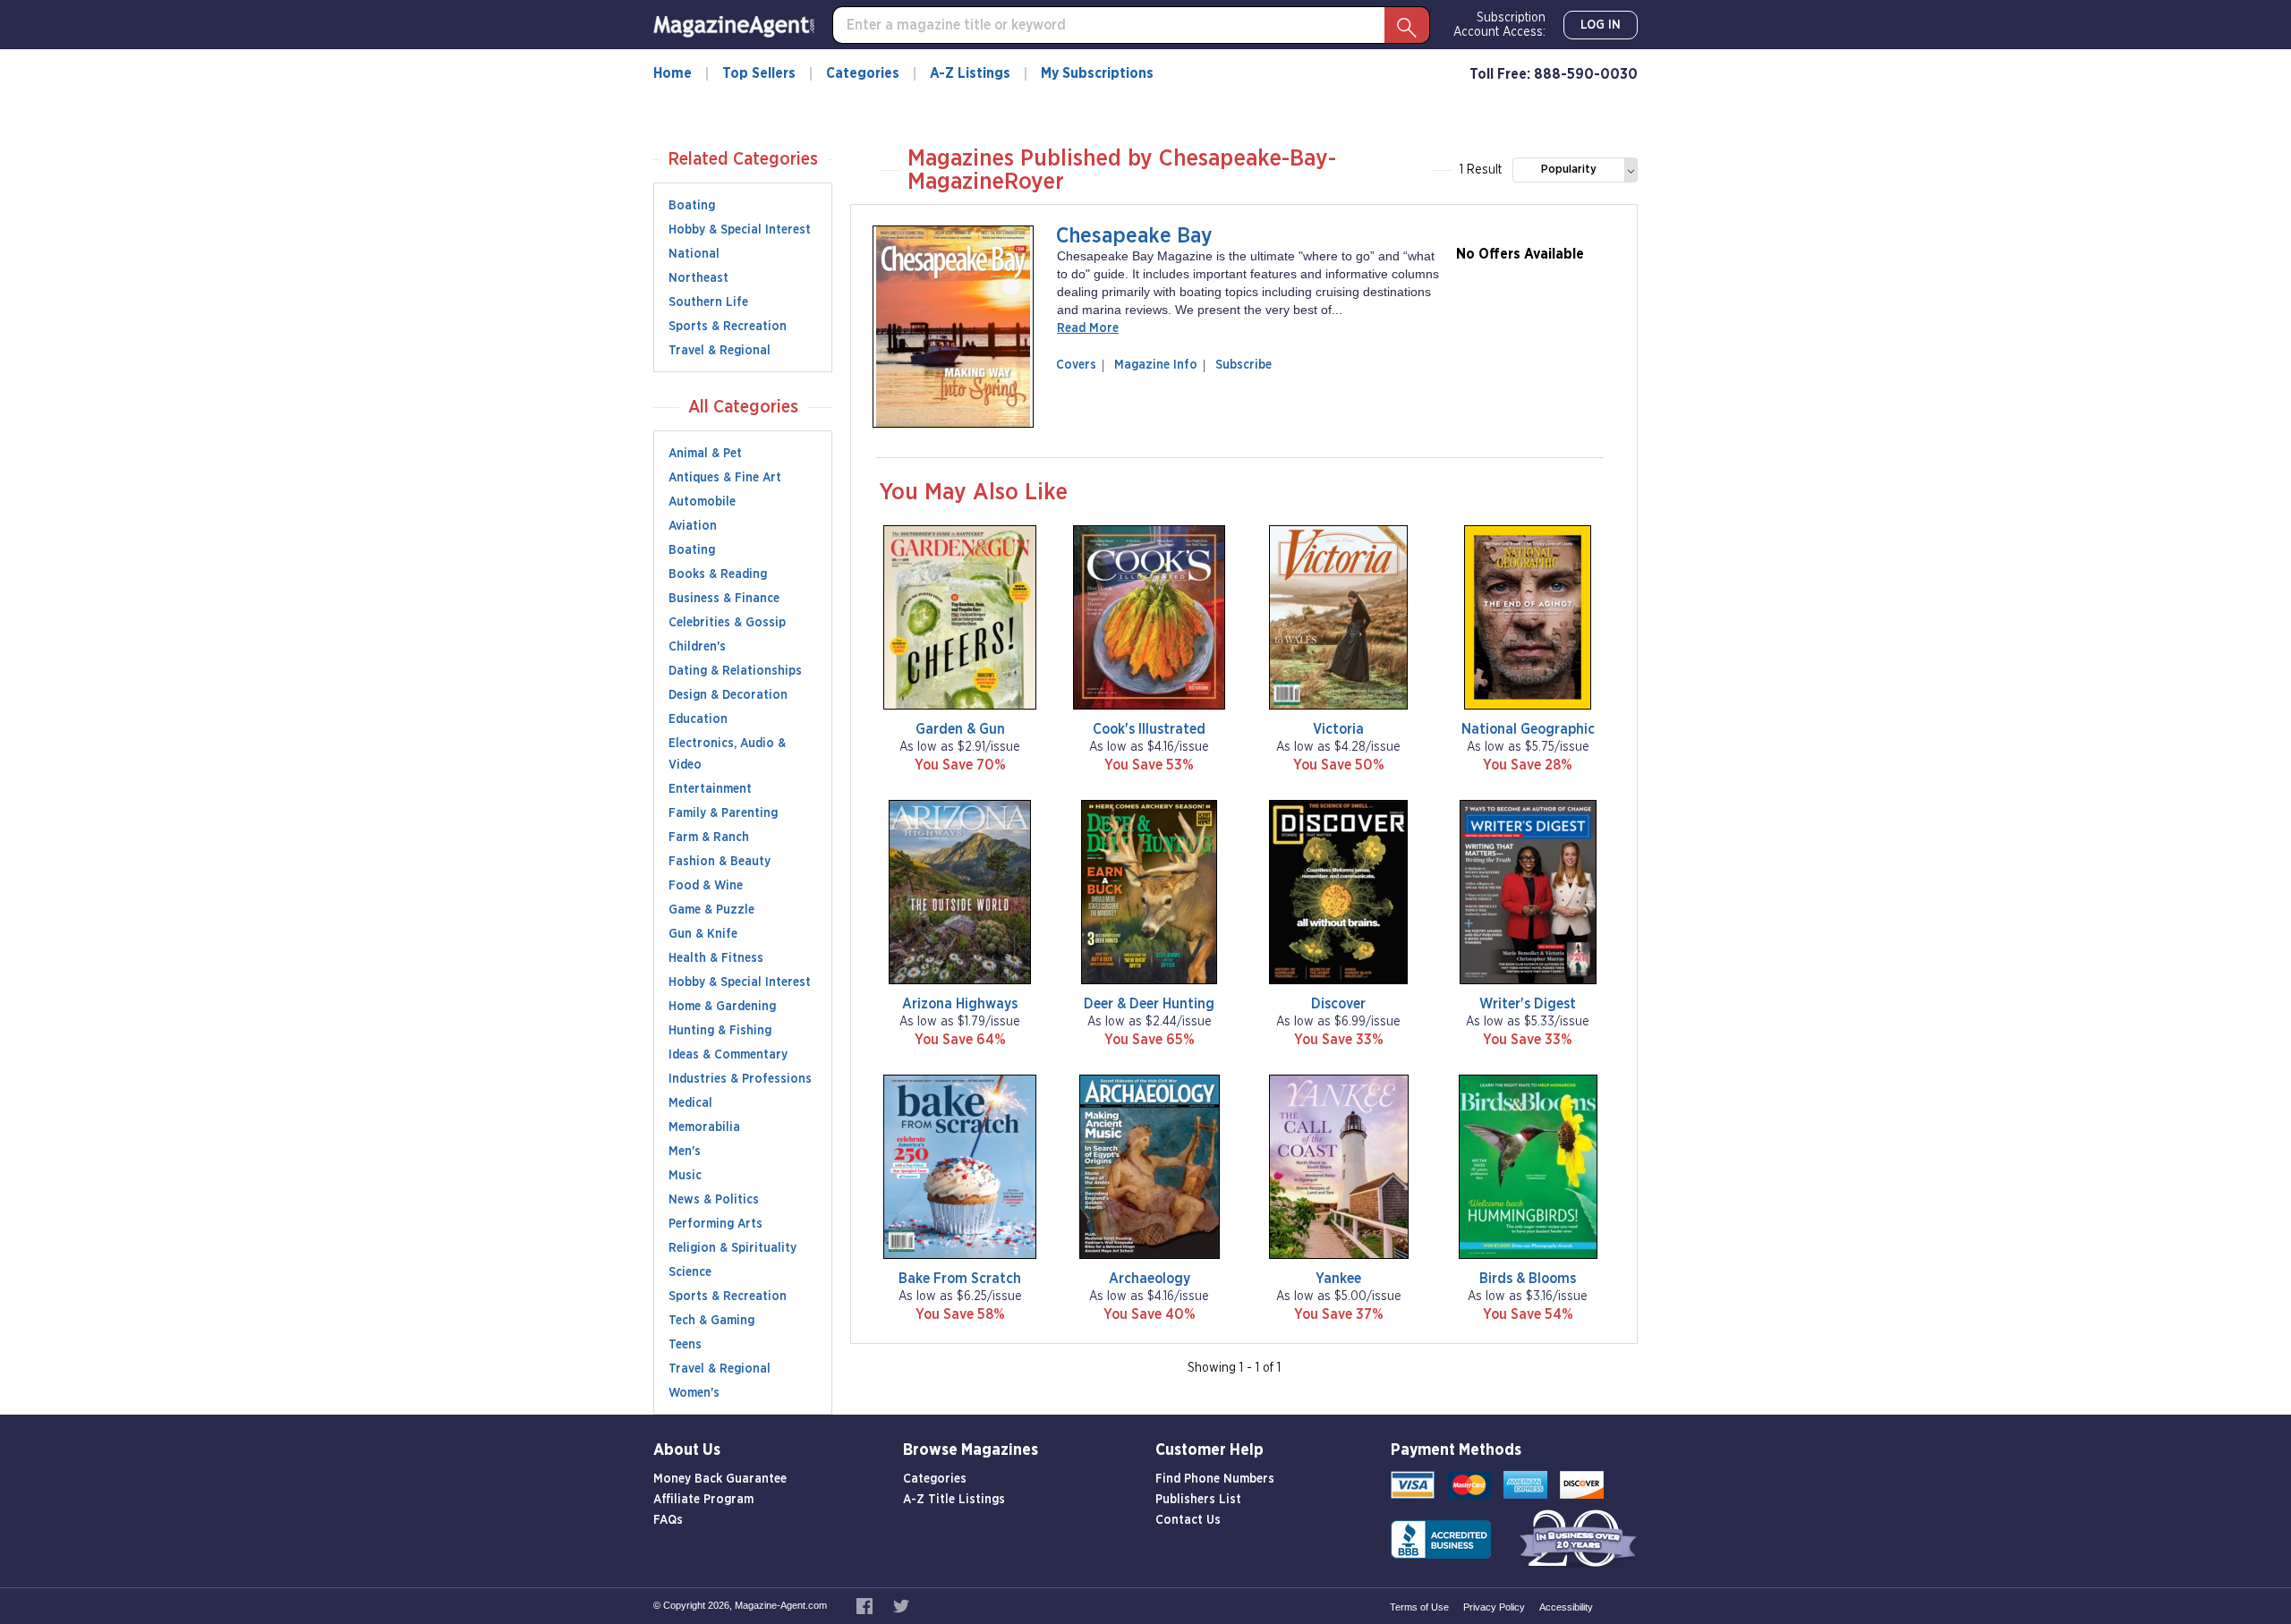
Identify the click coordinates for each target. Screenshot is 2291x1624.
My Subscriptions (1097, 73)
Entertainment (710, 789)
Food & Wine (706, 886)
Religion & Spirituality (732, 1248)
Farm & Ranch (709, 838)
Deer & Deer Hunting (1149, 1004)
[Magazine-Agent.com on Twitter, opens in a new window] (901, 1605)
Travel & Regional (720, 351)
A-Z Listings (970, 73)
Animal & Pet (705, 454)
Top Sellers (759, 73)
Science (690, 1272)
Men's (685, 1152)
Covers (1080, 365)
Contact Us (1188, 1520)
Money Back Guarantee (720, 1479)
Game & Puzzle (711, 910)
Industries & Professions (740, 1079)
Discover (1338, 1004)
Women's (694, 1393)
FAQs (668, 1520)
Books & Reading (718, 574)
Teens (685, 1345)
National (694, 254)
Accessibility (1566, 1607)
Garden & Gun (960, 729)
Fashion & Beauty (720, 862)
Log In (1601, 25)
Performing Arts (715, 1224)
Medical (690, 1103)
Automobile (702, 502)
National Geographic (1528, 729)
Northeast (698, 278)
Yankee (1338, 1279)
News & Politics (714, 1200)
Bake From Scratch (960, 1279)
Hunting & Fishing (720, 1031)
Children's (697, 647)
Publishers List (1198, 1500)
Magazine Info (1152, 365)
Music (685, 1176)
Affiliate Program (703, 1500)
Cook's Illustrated (1149, 729)
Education (698, 719)
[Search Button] (1407, 25)
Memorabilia (704, 1127)
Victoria (1338, 729)
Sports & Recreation (728, 327)
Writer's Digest (1528, 1004)
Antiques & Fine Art (725, 478)
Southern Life (708, 302)
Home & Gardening (722, 1007)
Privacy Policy (1494, 1607)
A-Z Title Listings (954, 1500)
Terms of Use (1419, 1607)
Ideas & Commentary (728, 1055)
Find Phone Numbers (1215, 1479)
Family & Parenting (723, 813)
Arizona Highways (960, 1004)
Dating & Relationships (735, 671)
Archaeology (1150, 1279)
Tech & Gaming (711, 1321)
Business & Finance (724, 599)
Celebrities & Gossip (727, 623)
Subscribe (1243, 365)
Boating (692, 206)
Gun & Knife (703, 934)
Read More (1088, 328)
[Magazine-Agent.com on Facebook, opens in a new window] (866, 1605)
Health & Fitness (716, 958)
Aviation (693, 526)
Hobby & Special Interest (740, 230)
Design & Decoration (728, 695)
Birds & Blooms (1528, 1279)
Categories (863, 73)
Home (673, 73)
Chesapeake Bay (1134, 236)
